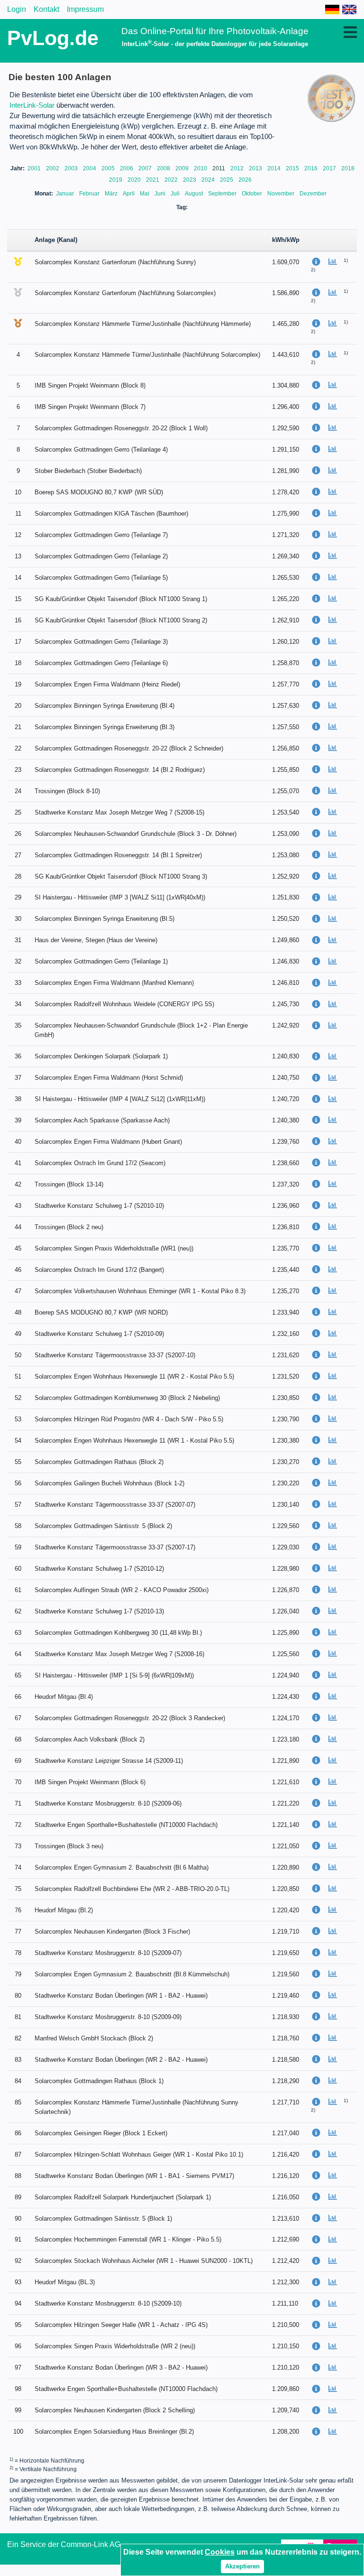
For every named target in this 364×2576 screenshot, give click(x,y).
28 (18, 876)
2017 (330, 168)
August (195, 194)
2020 (135, 180)
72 (18, 1825)
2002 (53, 168)
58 (18, 1526)
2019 (116, 180)
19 (18, 684)
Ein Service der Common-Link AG (64, 2544)
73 (18, 1846)
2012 (238, 168)
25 (18, 812)
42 (18, 1184)
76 (18, 1910)
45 (18, 1248)
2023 (190, 180)
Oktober (253, 194)
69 (18, 1761)
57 (18, 1505)
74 (18, 1867)
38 (18, 1099)
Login (17, 9)
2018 (348, 168)
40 (18, 1142)
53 (18, 1419)
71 (18, 1803)
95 (18, 2325)
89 (18, 2197)
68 (18, 1739)
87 (18, 2154)
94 (18, 2303)
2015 (293, 168)
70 (18, 1782)
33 (18, 983)
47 (18, 1291)
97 (18, 2368)
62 (18, 1611)
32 (18, 961)
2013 (256, 168)
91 (18, 2239)
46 (18, 1270)
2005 (109, 168)
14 (18, 578)
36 (18, 1056)
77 (18, 1932)
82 (18, 2038)
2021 (153, 180)
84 (18, 2081)
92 (18, 2261)
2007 (146, 168)
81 (18, 2017)
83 (18, 2060)
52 (18, 1398)
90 (18, 2219)
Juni (161, 194)
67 (18, 1718)
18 (18, 663)
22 (18, 748)
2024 (209, 180)
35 (18, 1025)
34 (18, 1004)
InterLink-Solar (32, 105)
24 (18, 791)
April (129, 194)
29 (18, 897)
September (223, 194)
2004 (90, 168)
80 (18, 1996)
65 (18, 1675)
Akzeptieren (242, 2566)
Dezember (313, 194)
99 (18, 2410)
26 (18, 834)
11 (18, 514)
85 (18, 2102)
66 (18, 1697)
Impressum (85, 9)
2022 (172, 180)
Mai (145, 194)
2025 (227, 180)
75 (18, 1889)
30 (18, 919)
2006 (127, 168)
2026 (245, 180)
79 (18, 1974)
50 (18, 1355)
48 (18, 1312)
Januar (66, 194)
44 (18, 1227)
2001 (35, 168)
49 (18, 1334)
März (112, 194)
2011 (219, 168)
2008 (164, 168)
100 (18, 2432)
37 (18, 1078)
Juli (176, 194)
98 (18, 2389)
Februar (90, 194)
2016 (312, 168)
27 (18, 855)
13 (18, 556)
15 (18, 599)
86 (18, 2133)
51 (18, 1376)
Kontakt (46, 9)
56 (18, 1483)
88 (18, 2176)
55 (18, 1462)
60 (18, 1569)
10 (18, 492)
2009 (183, 168)
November (282, 194)
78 (18, 1953)
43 (18, 1206)
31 (18, 940)
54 (18, 1441)
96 (18, 2346)
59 (18, 1547)
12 (18, 535)
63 (18, 1633)
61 (18, 1590)
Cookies (220, 2552)
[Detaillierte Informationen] (319, 262)
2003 (72, 168)
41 (18, 1163)
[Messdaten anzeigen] (336, 262)
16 (18, 620)
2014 (275, 168)
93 (18, 2282)
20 (18, 706)
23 (18, 770)
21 (18, 727)
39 (18, 1120)
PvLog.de (53, 38)
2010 (201, 168)
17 (18, 642)
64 (18, 1654)
